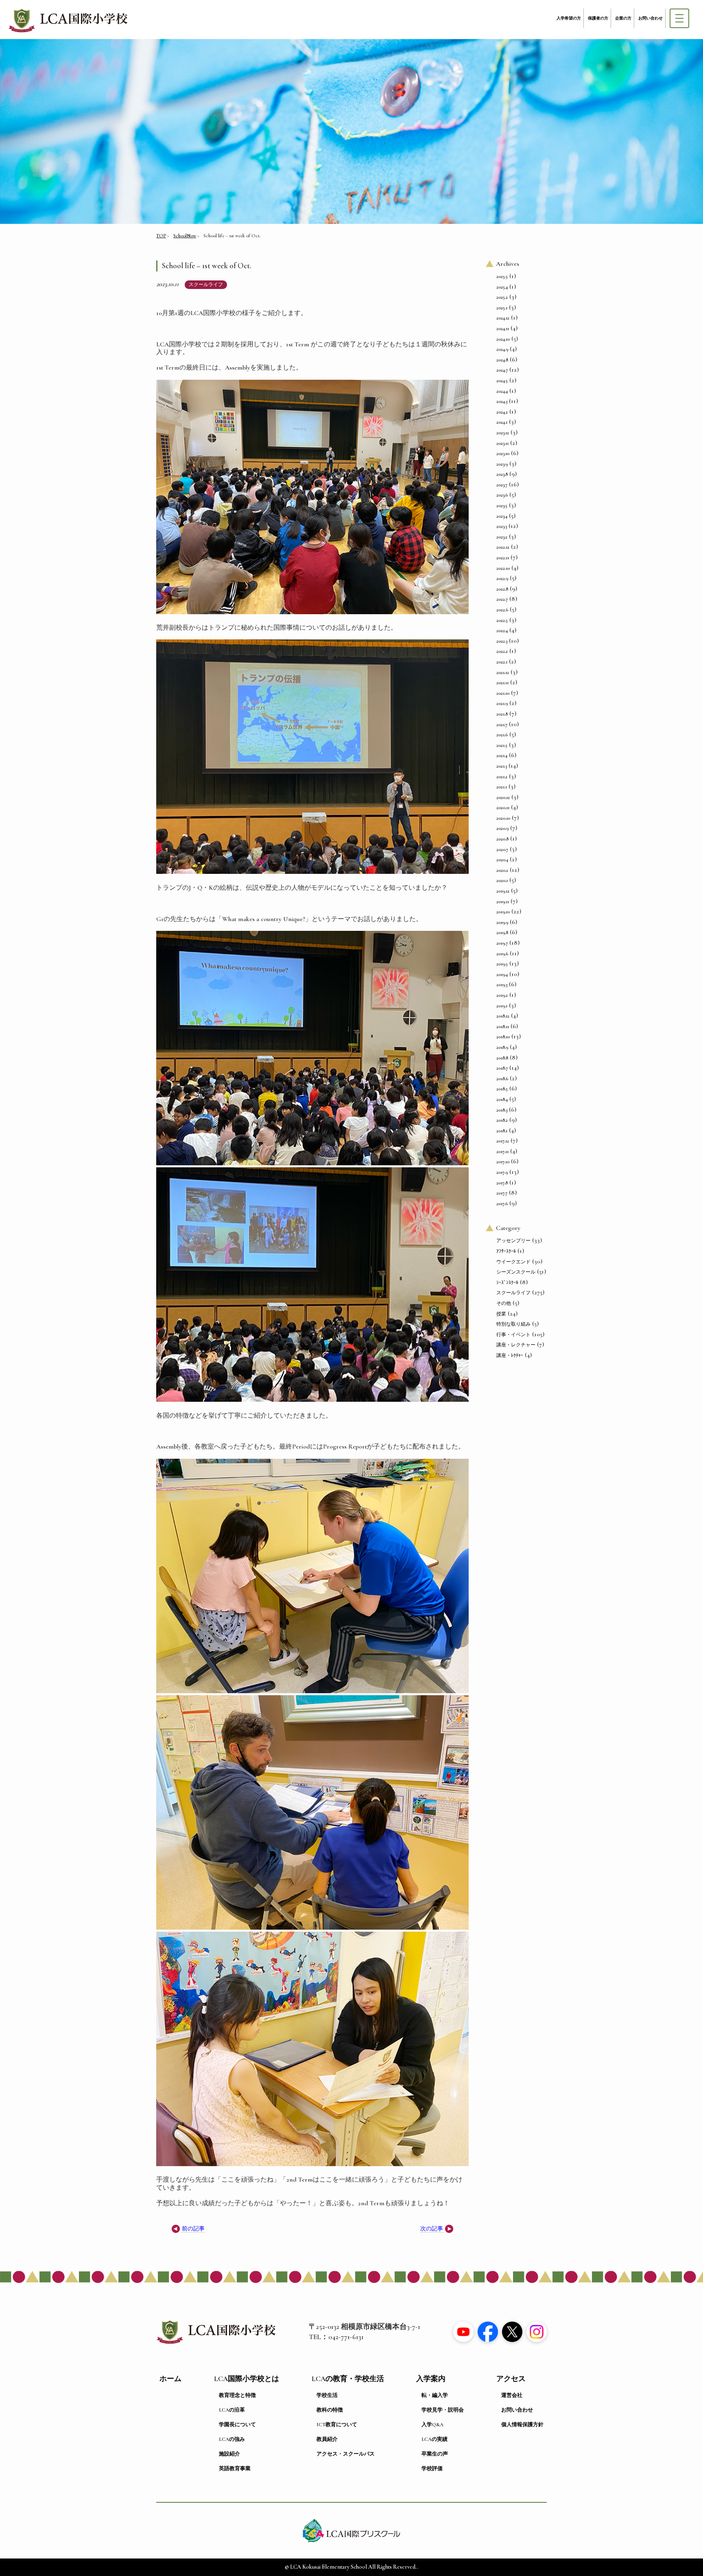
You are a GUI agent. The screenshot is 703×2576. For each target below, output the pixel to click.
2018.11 (503, 1026)
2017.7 (502, 1193)
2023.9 (502, 464)
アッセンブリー (513, 1241)
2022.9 (502, 578)
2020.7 (502, 849)
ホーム (170, 2379)
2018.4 (502, 1099)
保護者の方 (598, 18)
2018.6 (502, 1079)
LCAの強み (232, 2439)
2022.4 (502, 630)
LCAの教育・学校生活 (348, 2379)
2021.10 (503, 693)
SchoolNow (185, 236)
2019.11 (503, 902)
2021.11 (502, 683)
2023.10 (503, 453)
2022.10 (503, 568)
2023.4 (502, 516)
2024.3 (502, 401)
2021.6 (502, 735)
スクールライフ (206, 285)
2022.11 (503, 558)
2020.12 (503, 797)
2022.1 (502, 662)
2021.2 (502, 777)
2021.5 (502, 745)
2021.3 (502, 766)
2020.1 (502, 880)
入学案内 (431, 2379)
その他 (504, 1303)
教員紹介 (327, 2439)
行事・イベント (513, 1335)
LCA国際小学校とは (247, 2379)
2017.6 (502, 1204)
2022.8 (502, 589)
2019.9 (502, 922)
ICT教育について (337, 2425)
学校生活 (327, 2395)
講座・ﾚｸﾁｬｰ (510, 1355)
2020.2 (502, 870)
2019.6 (502, 954)
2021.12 (503, 672)
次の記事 (432, 2229)
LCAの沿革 (232, 2410)
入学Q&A (432, 2425)
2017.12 (503, 1141)
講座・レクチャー (516, 1345)
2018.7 (502, 1068)
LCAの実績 (434, 2439)
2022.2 (502, 651)
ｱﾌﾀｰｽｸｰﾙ (506, 1251)
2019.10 (503, 912)
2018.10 (503, 1037)
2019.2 (502, 995)
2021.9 (502, 703)
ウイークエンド (513, 1262)
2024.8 (502, 360)
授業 (501, 1314)
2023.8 (502, 474)
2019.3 (502, 985)
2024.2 (502, 412)
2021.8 (502, 714)
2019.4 (502, 974)
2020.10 (503, 818)
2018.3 (502, 1110)
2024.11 (503, 328)
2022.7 (502, 599)
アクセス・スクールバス (346, 2454)
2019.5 (502, 964)
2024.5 (502, 381)
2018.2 (502, 1120)
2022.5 (502, 620)
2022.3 (502, 641)
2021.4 (502, 755)
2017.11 (502, 1151)
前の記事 (193, 2229)
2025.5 (502, 276)
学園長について (237, 2425)
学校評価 (432, 2469)
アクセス (511, 2379)
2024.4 (502, 391)
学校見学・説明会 (443, 2410)
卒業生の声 (435, 2454)
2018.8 (502, 1058)
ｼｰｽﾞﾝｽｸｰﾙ (507, 1283)
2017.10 (503, 1162)
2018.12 (503, 1016)
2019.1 (502, 1006)
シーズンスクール (516, 1272)
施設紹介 (229, 2454)
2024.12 (503, 318)
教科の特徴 (330, 2410)
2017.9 (502, 1172)
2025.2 (502, 297)
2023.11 (502, 443)
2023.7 (502, 485)
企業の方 (623, 18)
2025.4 (502, 287)
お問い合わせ (651, 18)
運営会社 (512, 2395)
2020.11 (503, 808)
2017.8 (502, 1183)
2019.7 (502, 943)
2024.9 (502, 349)
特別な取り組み (513, 1324)
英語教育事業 (235, 2469)
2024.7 (502, 370)
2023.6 (502, 495)
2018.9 (502, 1047)
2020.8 (502, 839)
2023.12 (503, 433)
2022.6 (502, 610)
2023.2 (502, 537)
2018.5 (502, 1089)
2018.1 (502, 1131)
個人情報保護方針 (522, 2425)
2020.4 (502, 860)
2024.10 (503, 339)
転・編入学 (435, 2395)
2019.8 (502, 932)
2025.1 (502, 308)
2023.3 (502, 526)
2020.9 (502, 828)
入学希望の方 (569, 18)
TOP (161, 236)
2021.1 (502, 787)
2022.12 (503, 547)
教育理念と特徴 (237, 2395)
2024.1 (502, 422)
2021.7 (502, 724)
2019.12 (503, 891)
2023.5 (502, 506)
